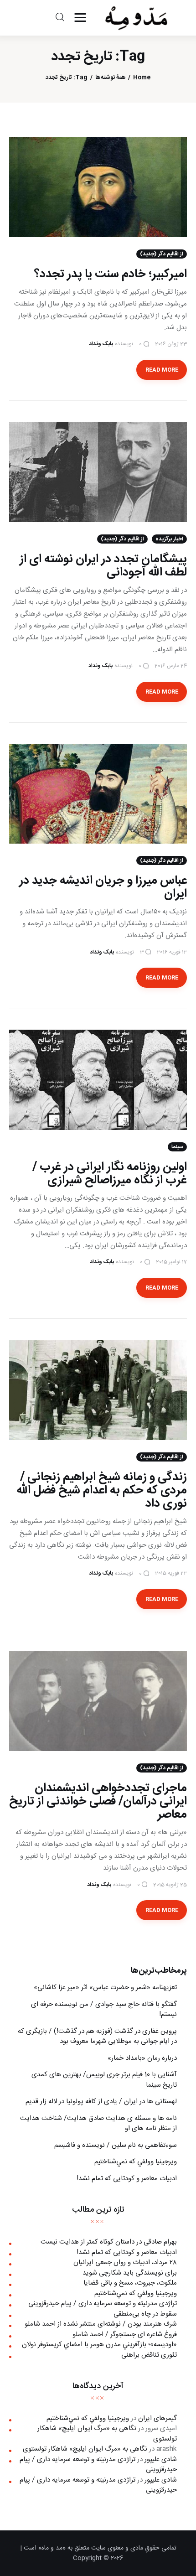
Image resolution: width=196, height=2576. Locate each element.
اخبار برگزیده (169, 539)
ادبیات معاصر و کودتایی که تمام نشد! (127, 2179)
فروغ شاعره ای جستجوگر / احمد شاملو (125, 2335)
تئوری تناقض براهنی (149, 2355)
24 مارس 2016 (171, 666)
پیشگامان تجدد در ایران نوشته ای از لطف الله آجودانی (103, 566)
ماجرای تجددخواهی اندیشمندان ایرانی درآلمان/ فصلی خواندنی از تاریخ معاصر (98, 1801)
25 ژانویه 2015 (170, 1885)
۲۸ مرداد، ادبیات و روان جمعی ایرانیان (125, 2262)
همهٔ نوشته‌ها (111, 78)
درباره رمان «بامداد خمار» (142, 2058)
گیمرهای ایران (157, 2418)
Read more (162, 370)
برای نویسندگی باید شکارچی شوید (130, 2273)
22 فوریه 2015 (171, 1573)
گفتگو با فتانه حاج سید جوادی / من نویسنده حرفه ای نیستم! (104, 2010)
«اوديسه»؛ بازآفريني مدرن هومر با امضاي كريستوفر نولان (99, 2345)
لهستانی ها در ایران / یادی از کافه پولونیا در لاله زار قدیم (101, 2102)
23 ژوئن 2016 (171, 344)
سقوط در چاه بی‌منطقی (145, 2314)
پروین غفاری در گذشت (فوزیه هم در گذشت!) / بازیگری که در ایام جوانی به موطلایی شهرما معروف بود (97, 2037)
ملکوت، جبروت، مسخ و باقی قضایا (130, 2283)
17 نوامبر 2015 (171, 1262)
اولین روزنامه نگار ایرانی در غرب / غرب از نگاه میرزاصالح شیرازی (110, 1174)
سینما (177, 1147)
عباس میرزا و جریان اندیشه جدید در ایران (103, 887)
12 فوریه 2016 (172, 952)
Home (142, 78)
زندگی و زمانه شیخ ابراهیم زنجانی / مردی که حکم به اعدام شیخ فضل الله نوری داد (102, 1490)
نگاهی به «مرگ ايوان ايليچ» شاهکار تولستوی (107, 2434)
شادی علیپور (161, 2459)
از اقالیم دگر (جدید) (162, 254)
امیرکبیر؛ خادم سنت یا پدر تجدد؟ (111, 274)
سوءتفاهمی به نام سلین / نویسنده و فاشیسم (116, 2145)
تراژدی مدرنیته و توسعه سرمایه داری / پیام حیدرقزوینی (103, 2304)
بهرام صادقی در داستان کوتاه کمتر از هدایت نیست (109, 2242)
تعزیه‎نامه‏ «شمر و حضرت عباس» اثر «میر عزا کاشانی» (105, 1988)
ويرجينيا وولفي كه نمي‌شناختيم (136, 2162)
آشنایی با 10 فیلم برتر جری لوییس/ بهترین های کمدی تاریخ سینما (104, 2080)
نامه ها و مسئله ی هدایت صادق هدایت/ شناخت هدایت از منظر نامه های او (98, 2124)
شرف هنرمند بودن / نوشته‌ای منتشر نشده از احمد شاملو (101, 2324)
